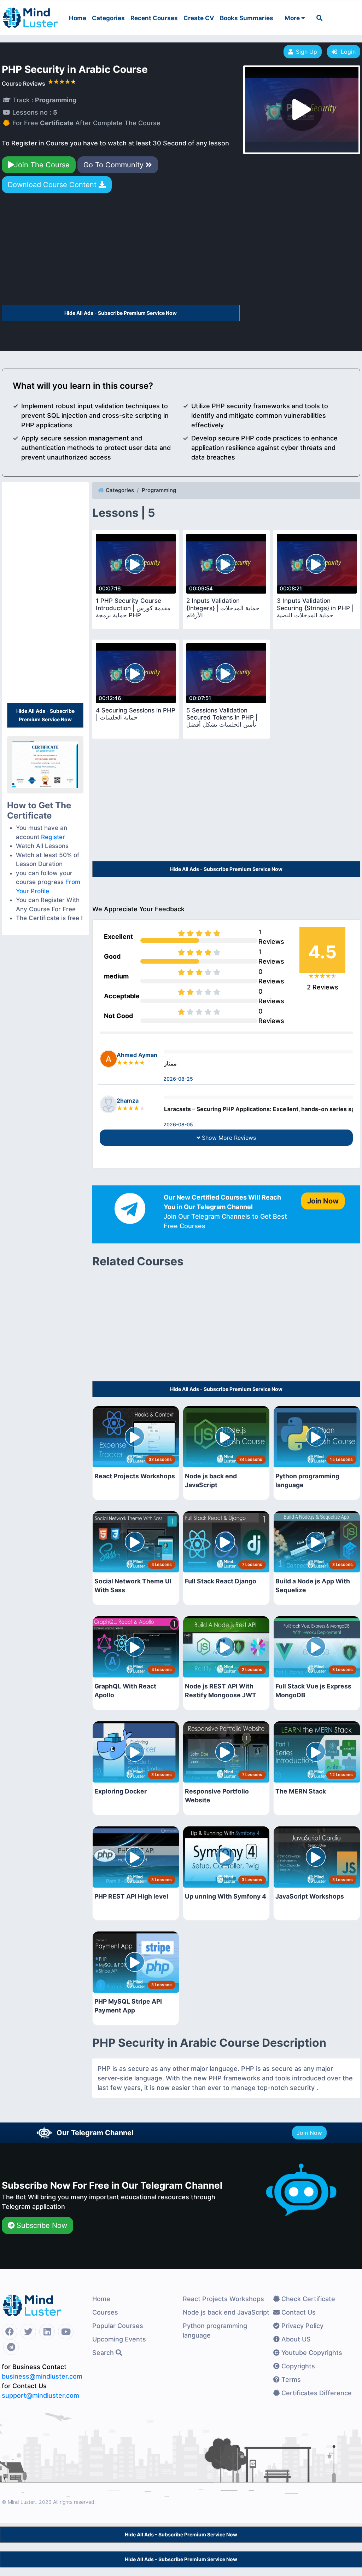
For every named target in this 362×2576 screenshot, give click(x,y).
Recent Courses (154, 18)
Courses (105, 2312)
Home (78, 18)
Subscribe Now (41, 2225)
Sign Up (306, 52)
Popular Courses (118, 2326)
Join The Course (42, 165)
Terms (290, 2379)
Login (346, 52)
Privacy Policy (302, 2326)
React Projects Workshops (223, 2299)
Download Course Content (53, 185)
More (293, 18)
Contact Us (298, 2312)
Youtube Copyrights (311, 2353)
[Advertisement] (121, 252)
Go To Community (115, 165)
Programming (159, 490)
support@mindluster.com (40, 2395)
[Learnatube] (30, 14)
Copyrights (297, 2366)
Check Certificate (307, 2299)
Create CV (199, 18)
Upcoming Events (119, 2339)
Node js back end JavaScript (226, 2312)
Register (53, 837)
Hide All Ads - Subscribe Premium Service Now (121, 313)
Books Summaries (247, 18)
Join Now (309, 2133)
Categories (108, 18)
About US (295, 2339)
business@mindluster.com (42, 2376)
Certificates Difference (316, 2393)
